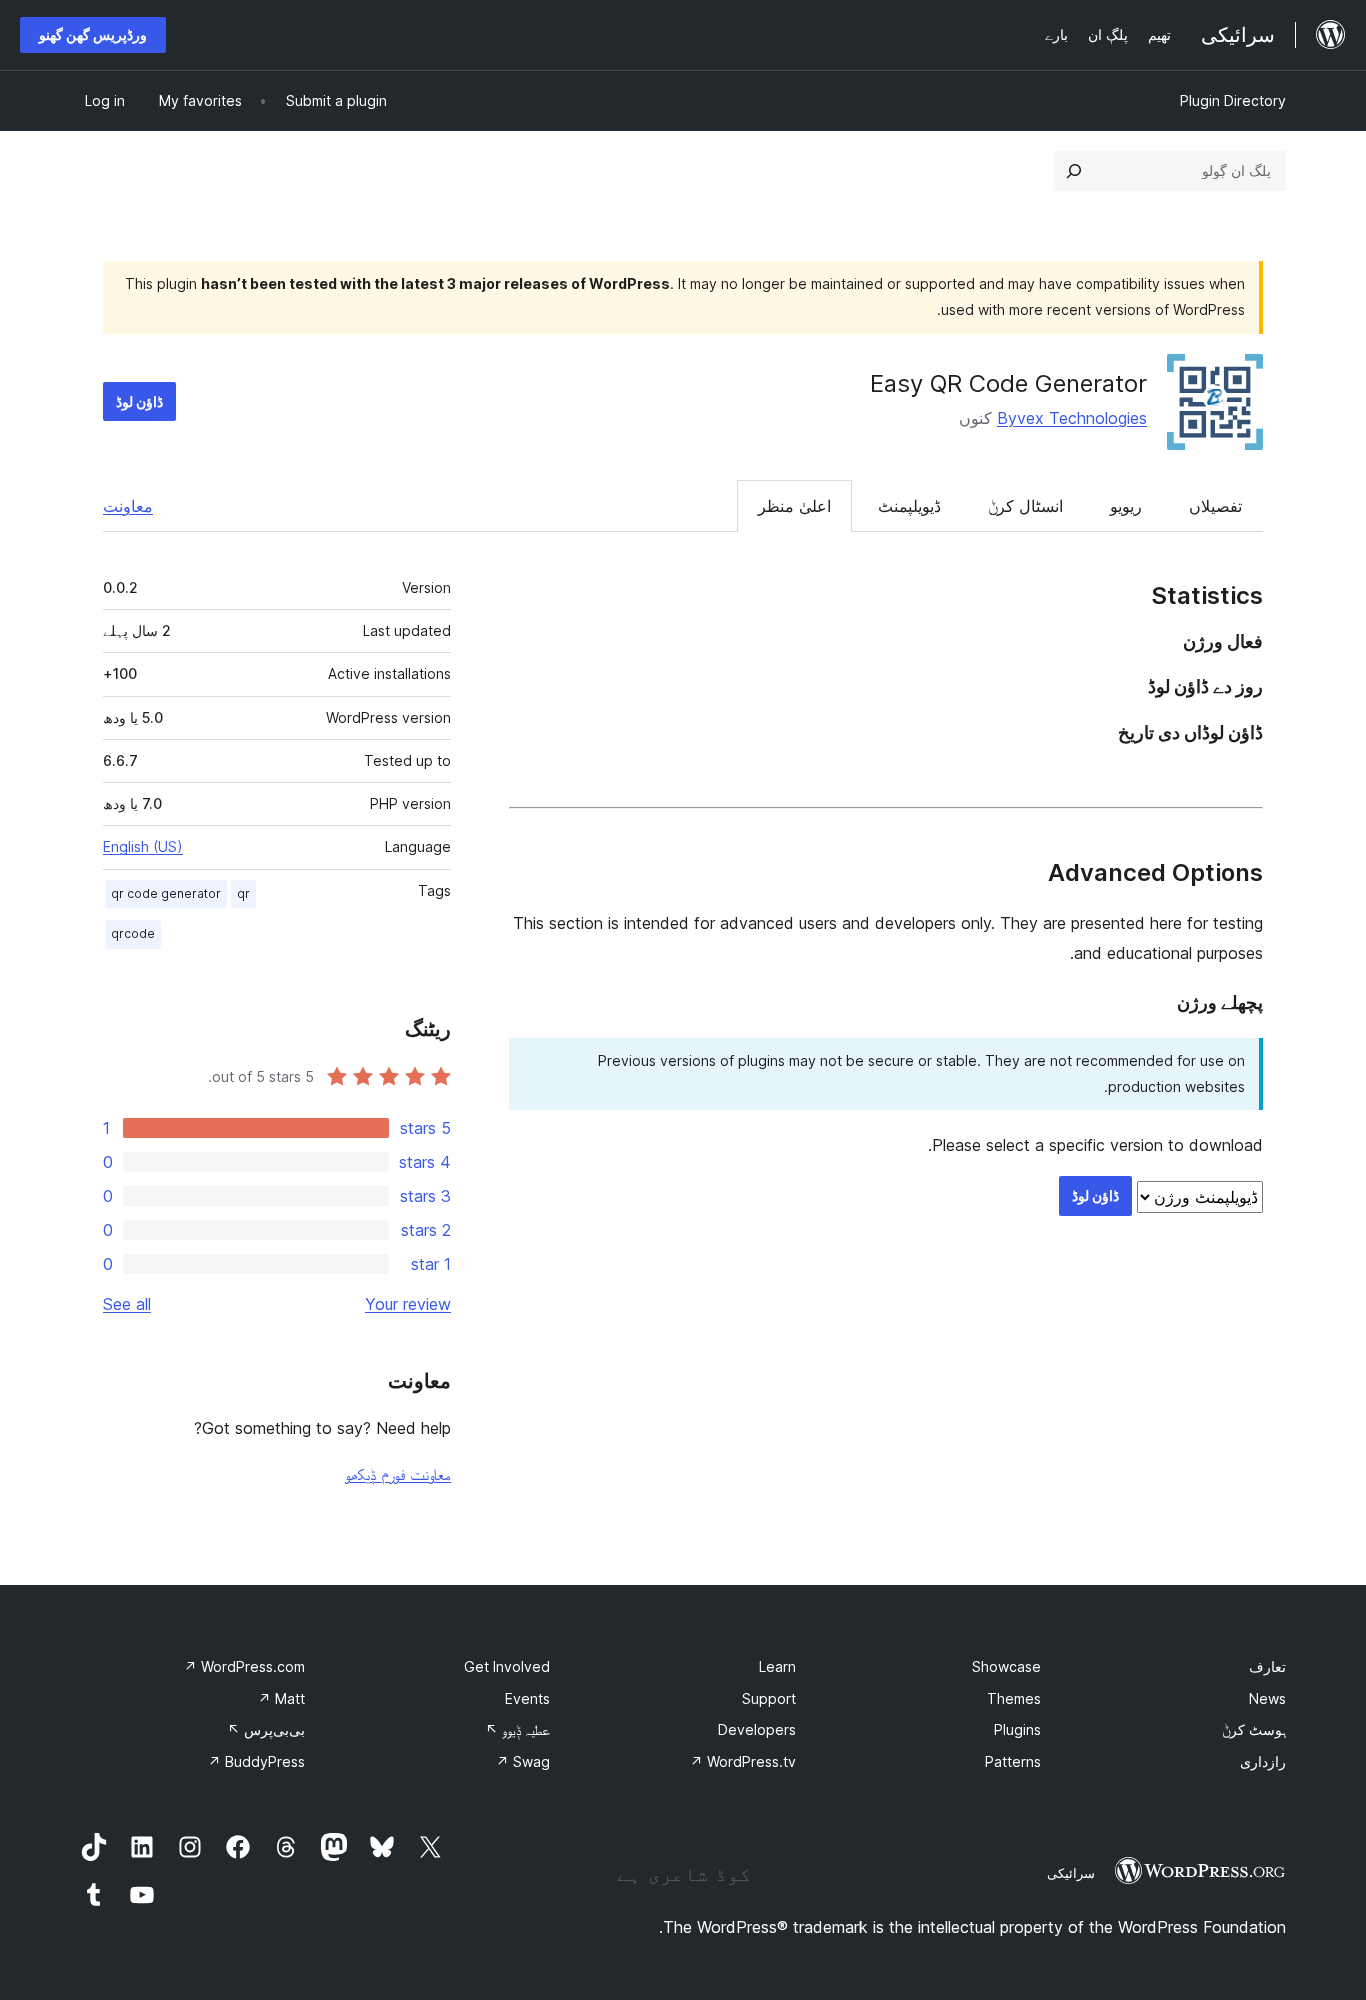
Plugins (1017, 1729)
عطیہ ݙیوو (517, 1729)
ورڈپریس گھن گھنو (93, 34)
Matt (281, 1698)
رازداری (1263, 1761)
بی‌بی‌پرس (266, 1729)
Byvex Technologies (1072, 418)
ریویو (1126, 506)
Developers (757, 1729)
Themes (1014, 1698)
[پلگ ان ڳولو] (1074, 171)
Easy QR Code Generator (1008, 383)
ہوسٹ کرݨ (1254, 1729)
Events (527, 1698)
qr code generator (166, 893)
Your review (408, 1304)
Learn (777, 1666)
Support (769, 1698)
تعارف (1267, 1666)
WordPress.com (244, 1666)
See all (127, 1304)
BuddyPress (256, 1761)
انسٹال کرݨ (1025, 506)
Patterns (1013, 1761)
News (1267, 1698)
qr (243, 893)
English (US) (143, 846)
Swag (523, 1761)
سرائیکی (1071, 1873)
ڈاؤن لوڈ (139, 401)
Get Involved (507, 1666)
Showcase (1006, 1666)
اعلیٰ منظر (794, 506)
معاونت (128, 506)
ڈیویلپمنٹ (909, 506)
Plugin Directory (1233, 100)
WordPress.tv (743, 1761)
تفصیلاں (1215, 506)
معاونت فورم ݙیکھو (398, 1474)
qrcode (133, 933)
